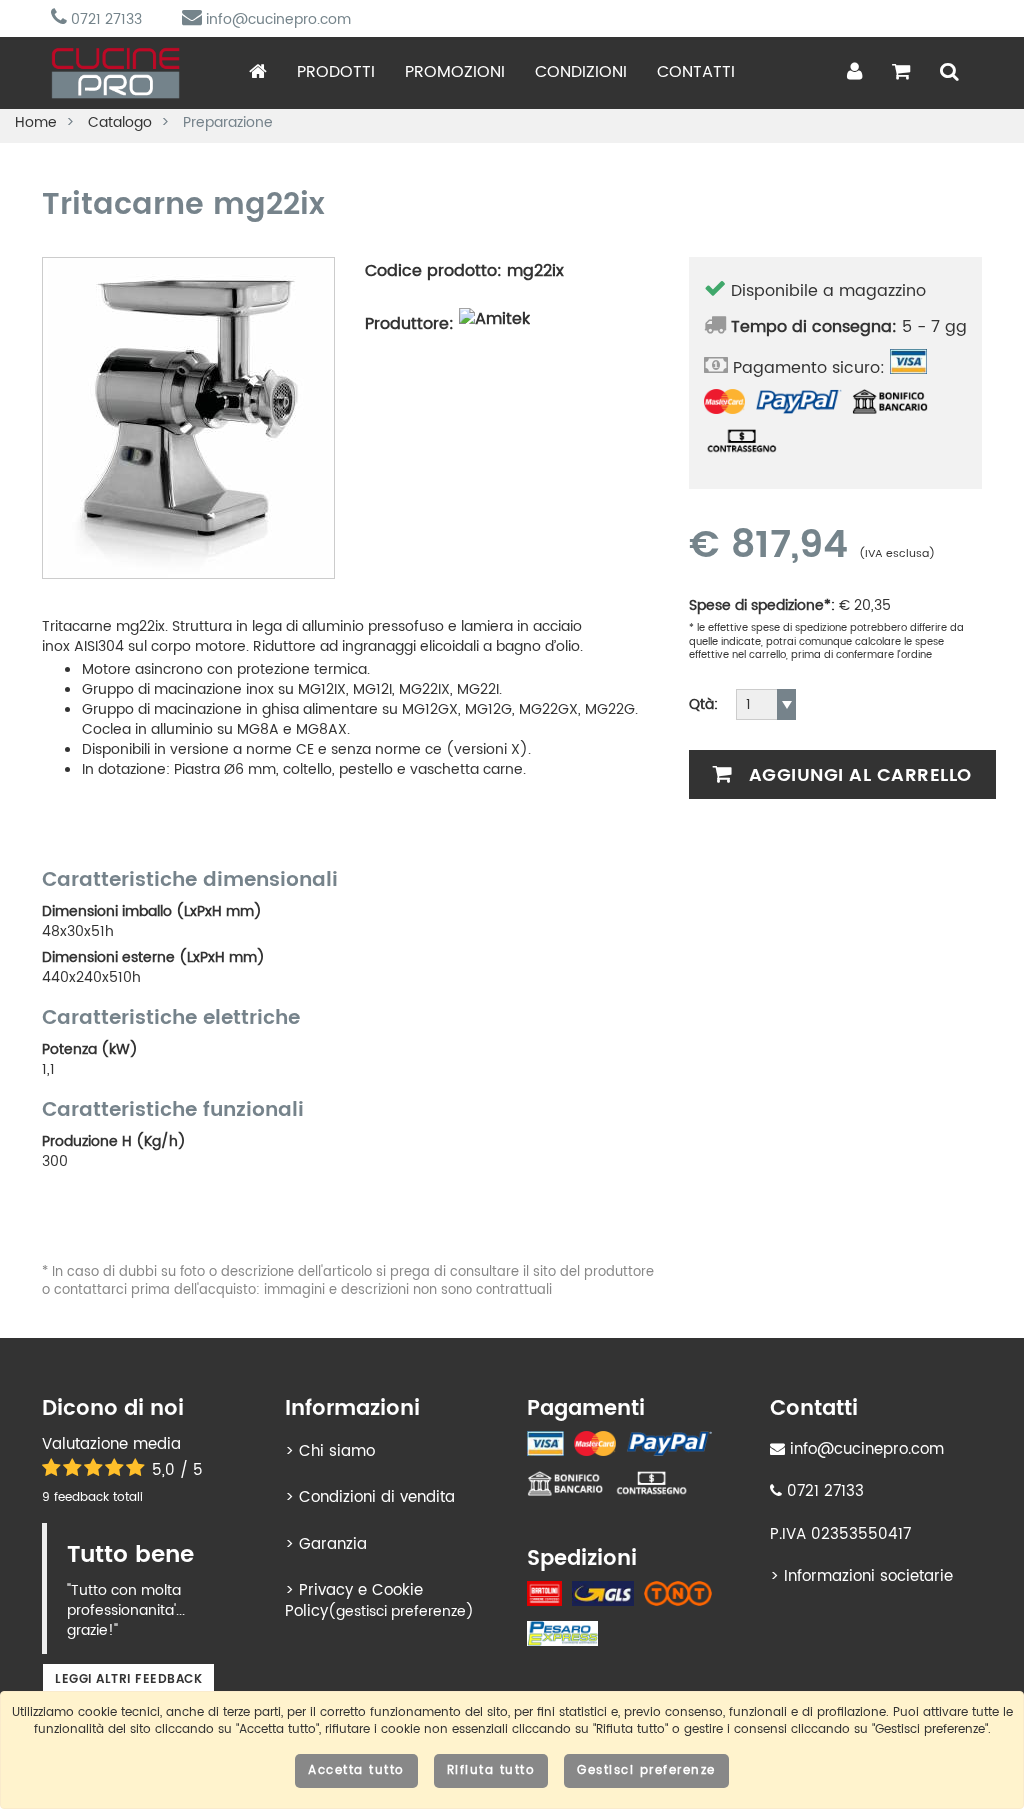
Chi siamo (337, 1451)
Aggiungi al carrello (857, 775)
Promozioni (455, 72)
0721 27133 (104, 19)
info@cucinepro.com (276, 19)
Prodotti (336, 72)
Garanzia (333, 1544)
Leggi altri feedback (128, 1679)
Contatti (696, 72)
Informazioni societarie (868, 1576)
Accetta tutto (356, 1770)
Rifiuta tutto (491, 1770)
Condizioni (581, 72)
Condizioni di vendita (377, 1497)
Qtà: (703, 705)
